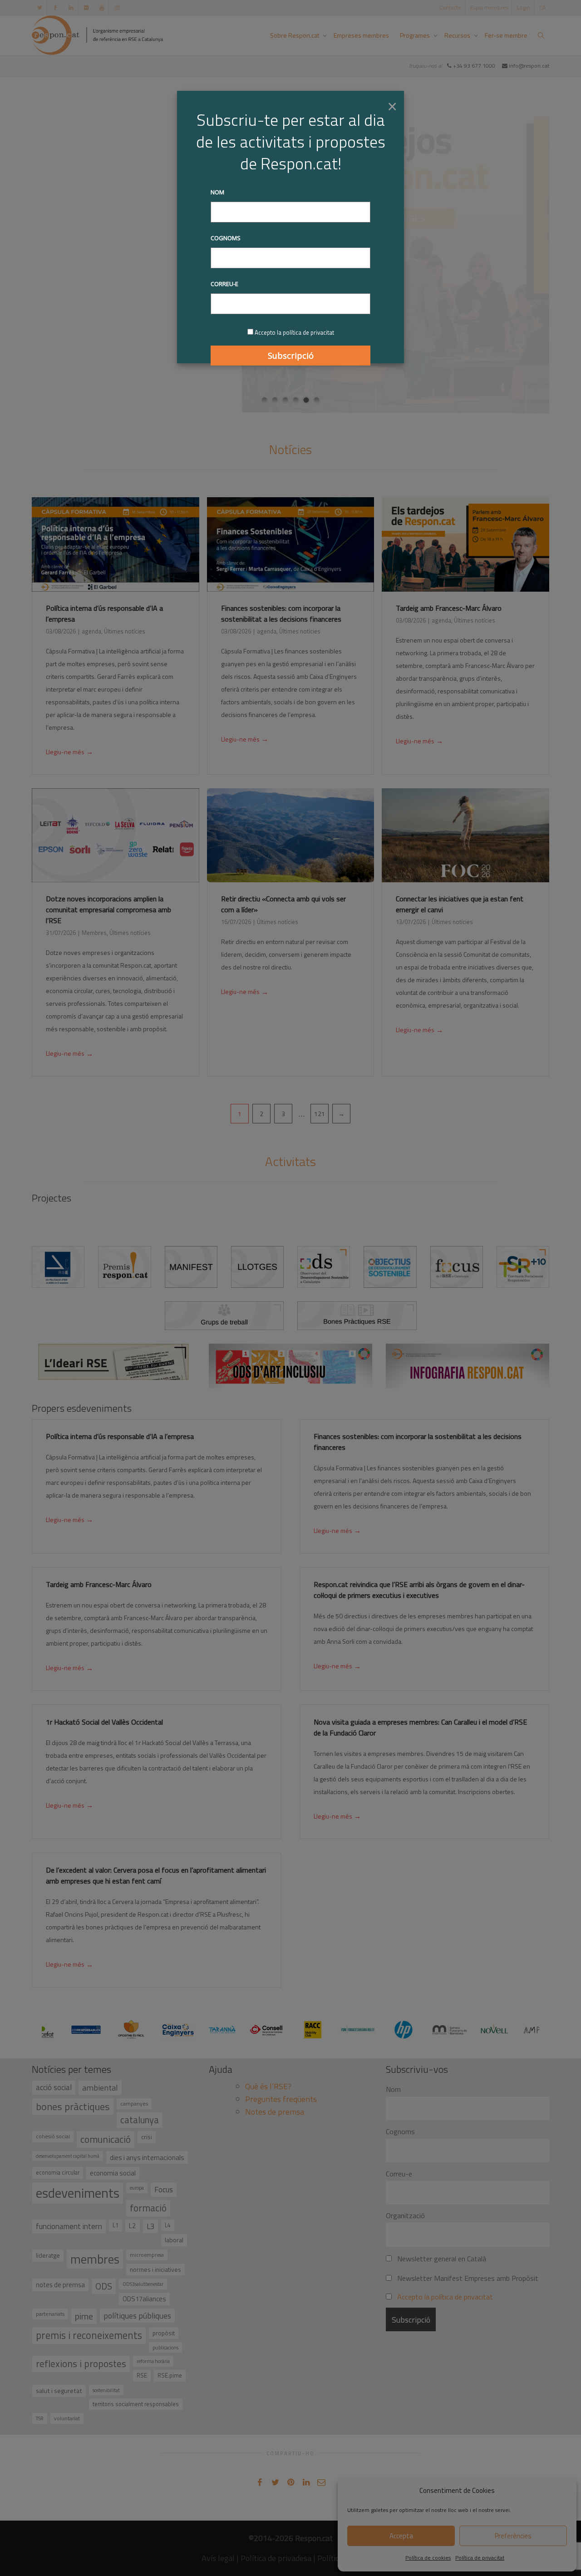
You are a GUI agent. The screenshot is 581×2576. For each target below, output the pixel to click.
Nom (217, 192)
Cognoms (226, 238)
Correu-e (224, 284)
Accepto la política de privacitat (294, 332)
